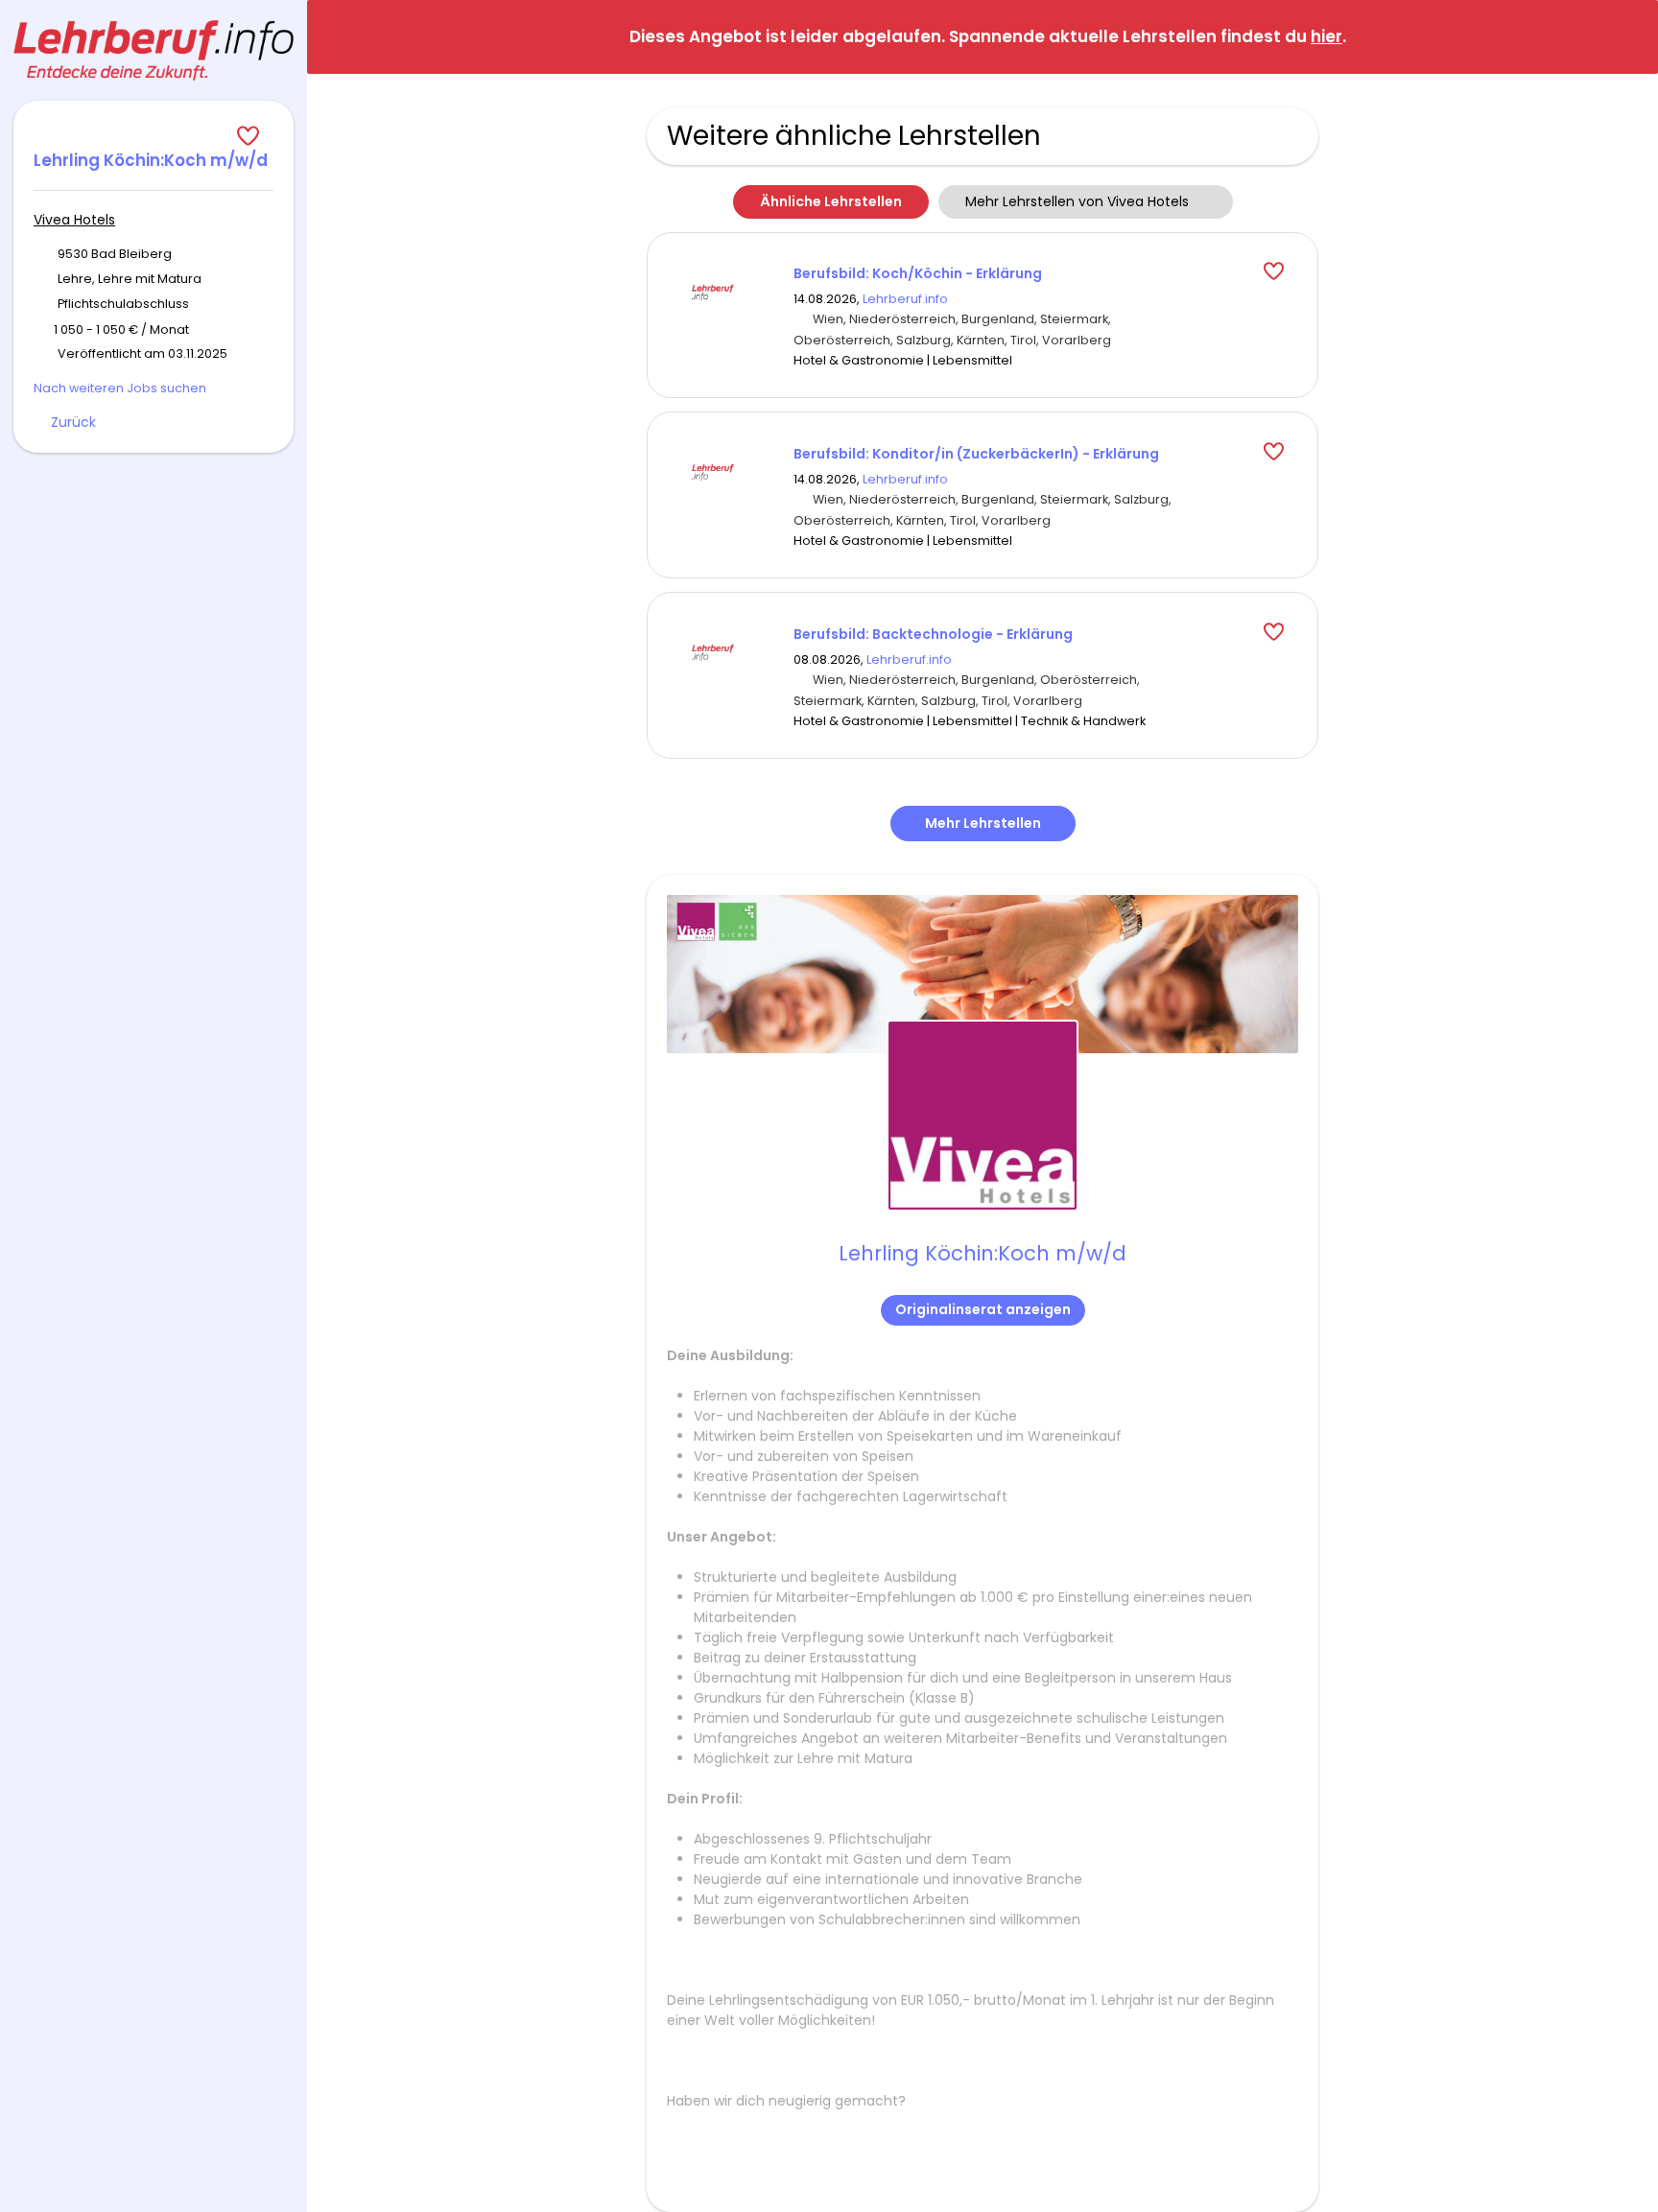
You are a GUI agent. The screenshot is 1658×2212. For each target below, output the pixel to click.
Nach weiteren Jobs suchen (120, 388)
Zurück (73, 422)
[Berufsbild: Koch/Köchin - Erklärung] (713, 291)
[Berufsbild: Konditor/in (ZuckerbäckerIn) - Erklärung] (713, 471)
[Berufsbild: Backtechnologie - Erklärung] (713, 651)
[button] (1628, 36)
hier (1326, 36)
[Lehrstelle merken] (154, 136)
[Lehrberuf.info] (154, 50)
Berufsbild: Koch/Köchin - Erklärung (918, 273)
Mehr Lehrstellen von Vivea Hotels (1077, 201)
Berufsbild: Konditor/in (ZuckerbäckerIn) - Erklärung (976, 454)
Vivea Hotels (74, 220)
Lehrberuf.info (905, 299)
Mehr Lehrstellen (983, 823)
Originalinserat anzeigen (983, 1309)
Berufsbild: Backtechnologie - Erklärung (933, 634)
